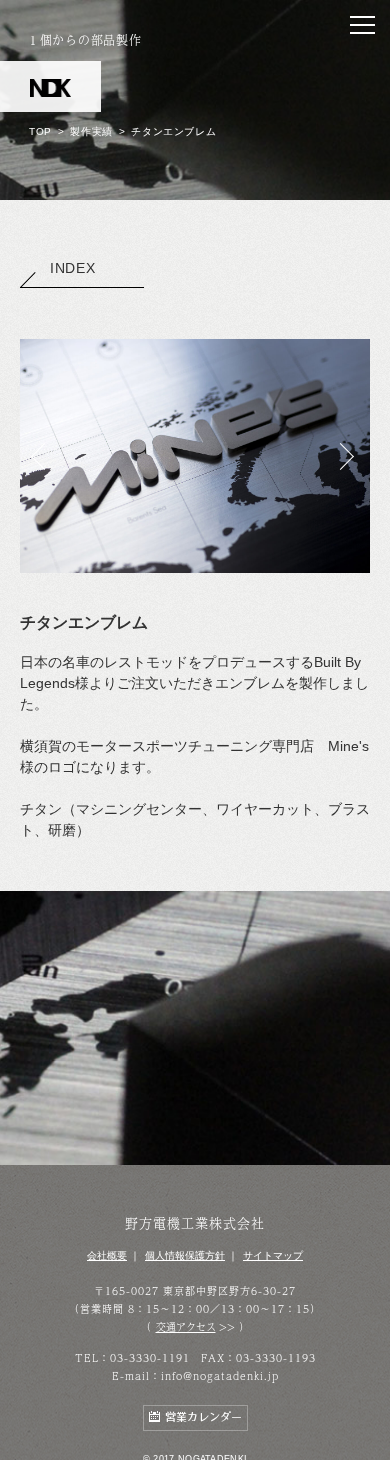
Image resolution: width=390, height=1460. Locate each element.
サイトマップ (273, 1255)
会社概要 (107, 1255)
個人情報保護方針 (185, 1255)
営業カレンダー (203, 1417)
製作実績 (91, 131)
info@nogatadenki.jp (220, 1376)
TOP (40, 131)
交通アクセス (186, 1327)
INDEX (73, 268)
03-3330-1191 (150, 1358)
